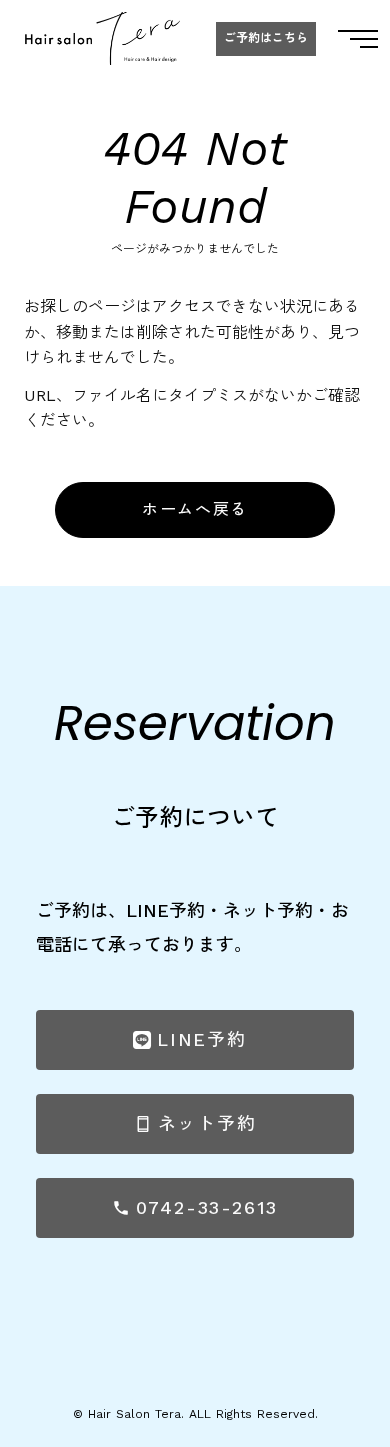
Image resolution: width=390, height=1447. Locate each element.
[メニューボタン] (358, 38)
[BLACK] (102, 38)
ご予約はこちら (266, 38)
